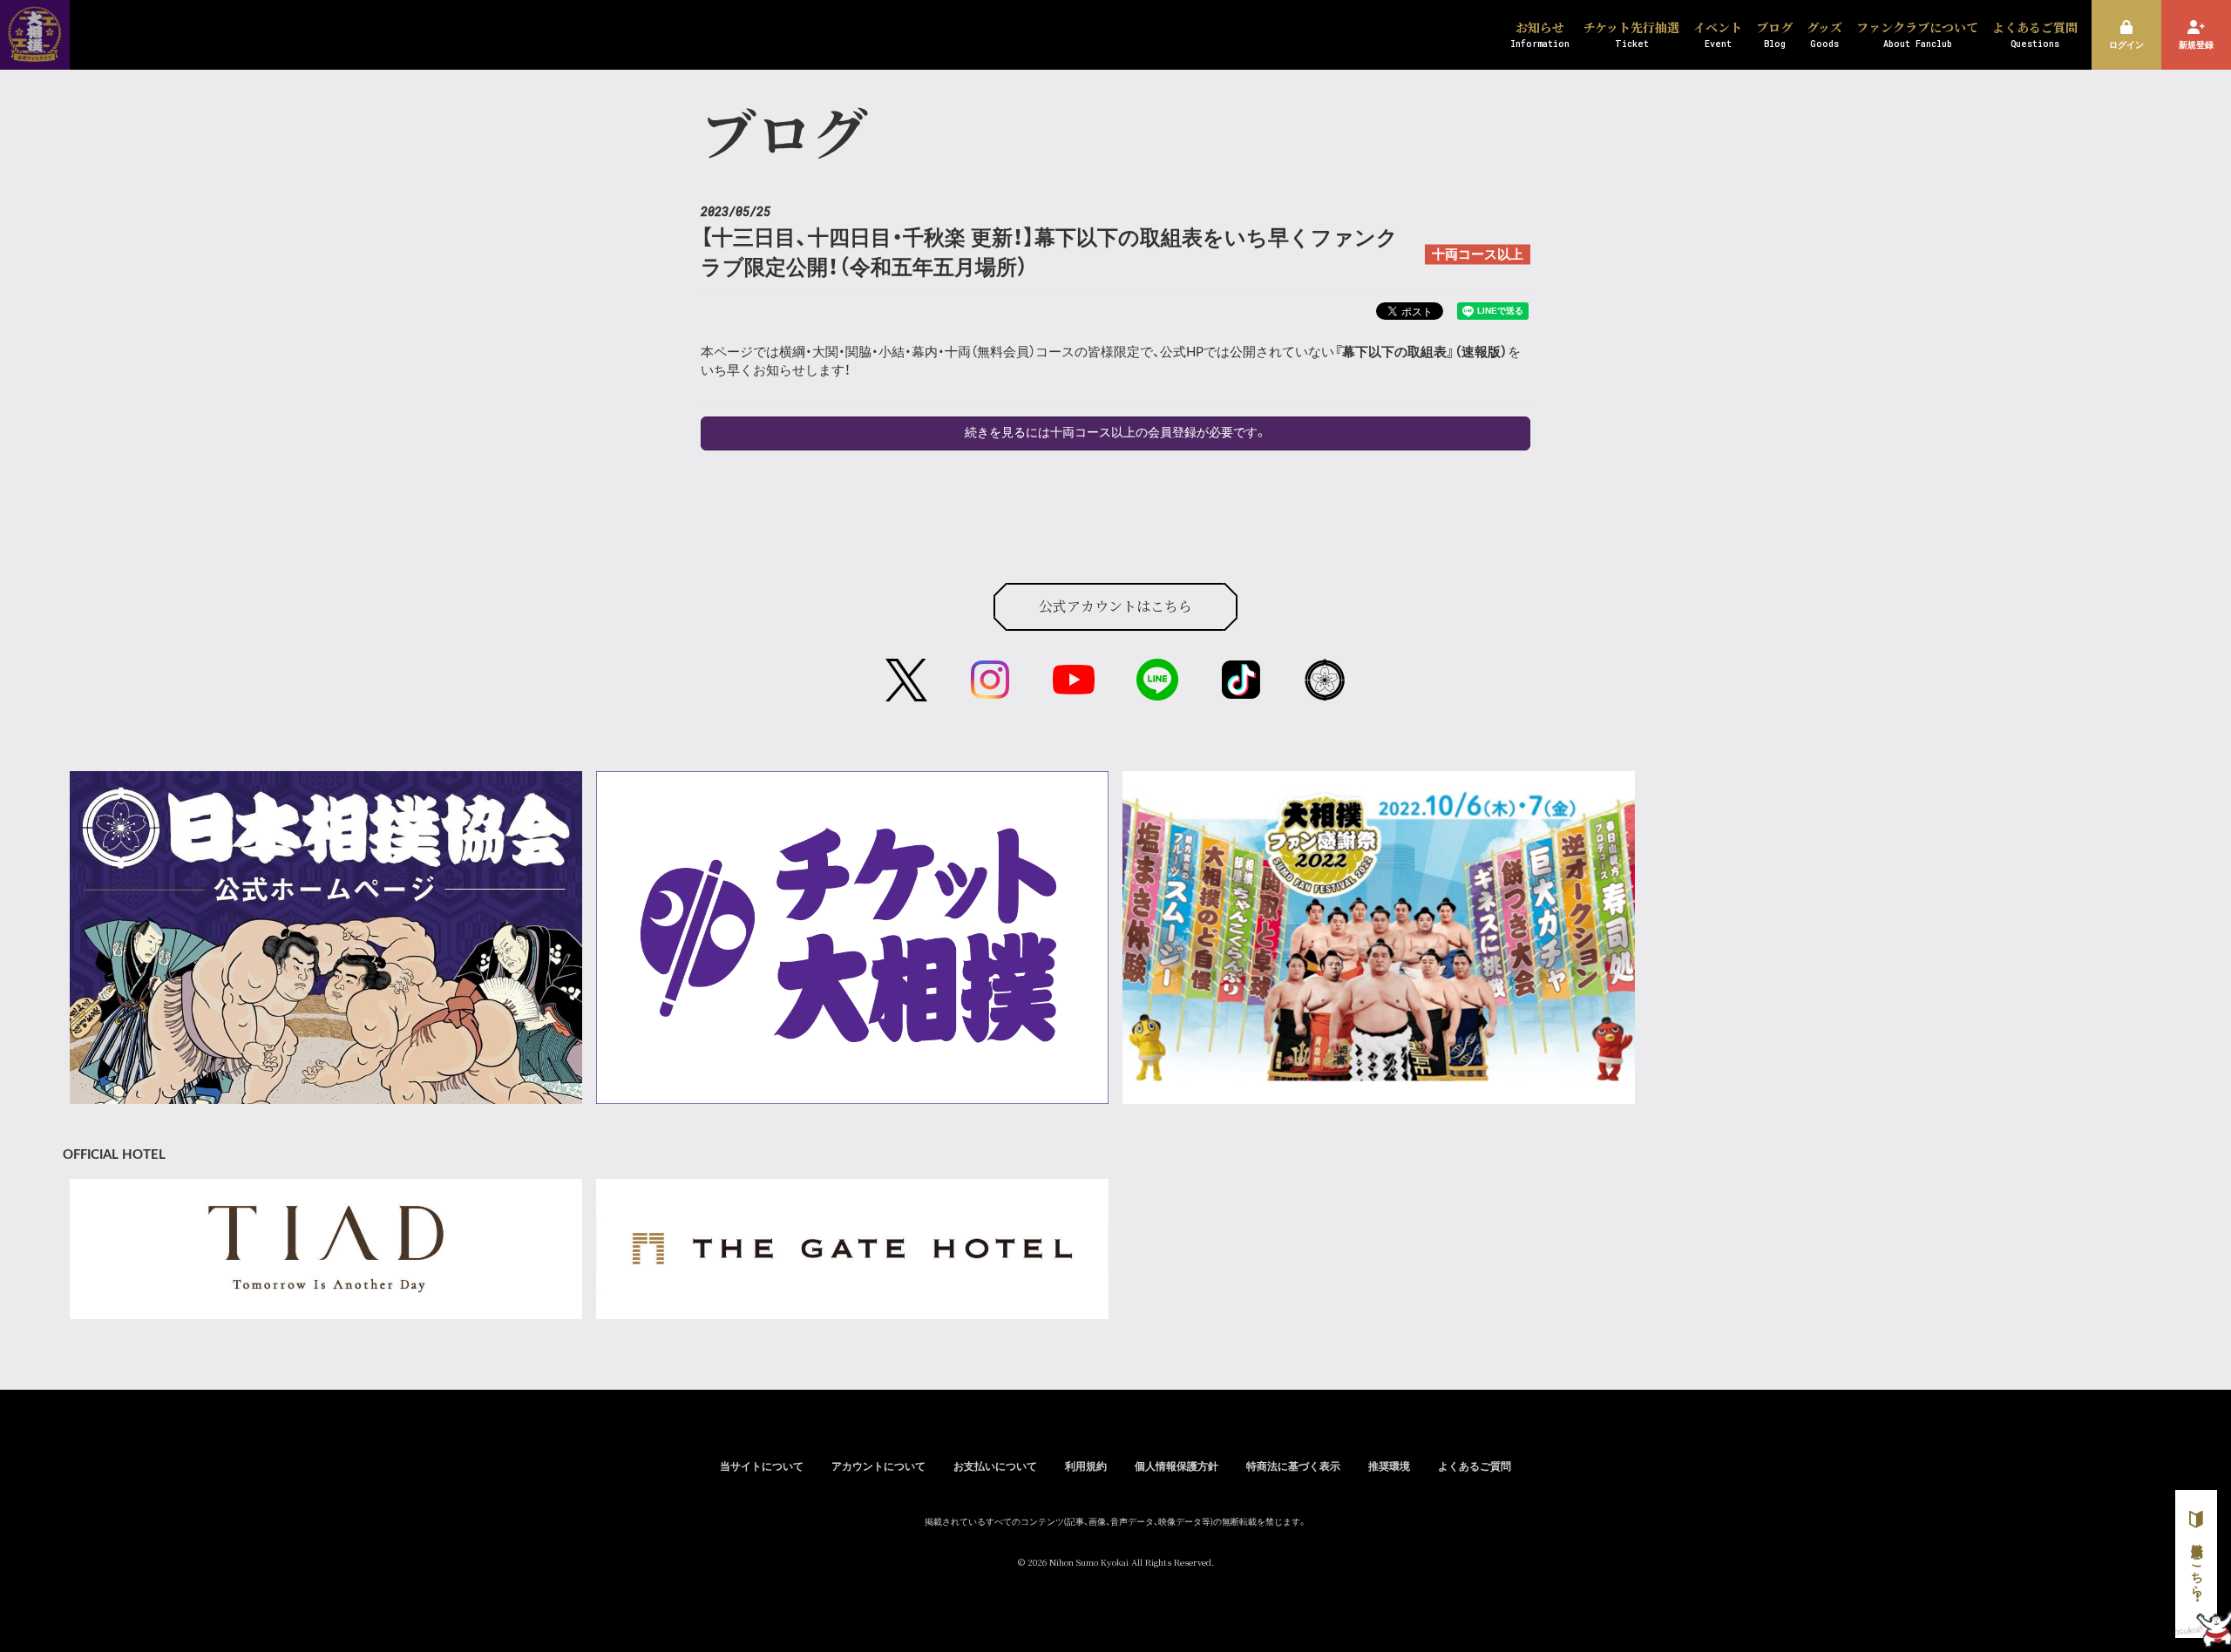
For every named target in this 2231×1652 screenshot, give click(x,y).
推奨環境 (1389, 1466)
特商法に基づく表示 (1293, 1466)
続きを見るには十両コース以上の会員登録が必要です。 (1116, 433)
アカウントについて (878, 1466)
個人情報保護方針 (1177, 1466)
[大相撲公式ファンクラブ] (35, 51)
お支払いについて (995, 1466)
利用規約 (1086, 1466)
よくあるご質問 (1475, 1466)
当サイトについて (762, 1466)
